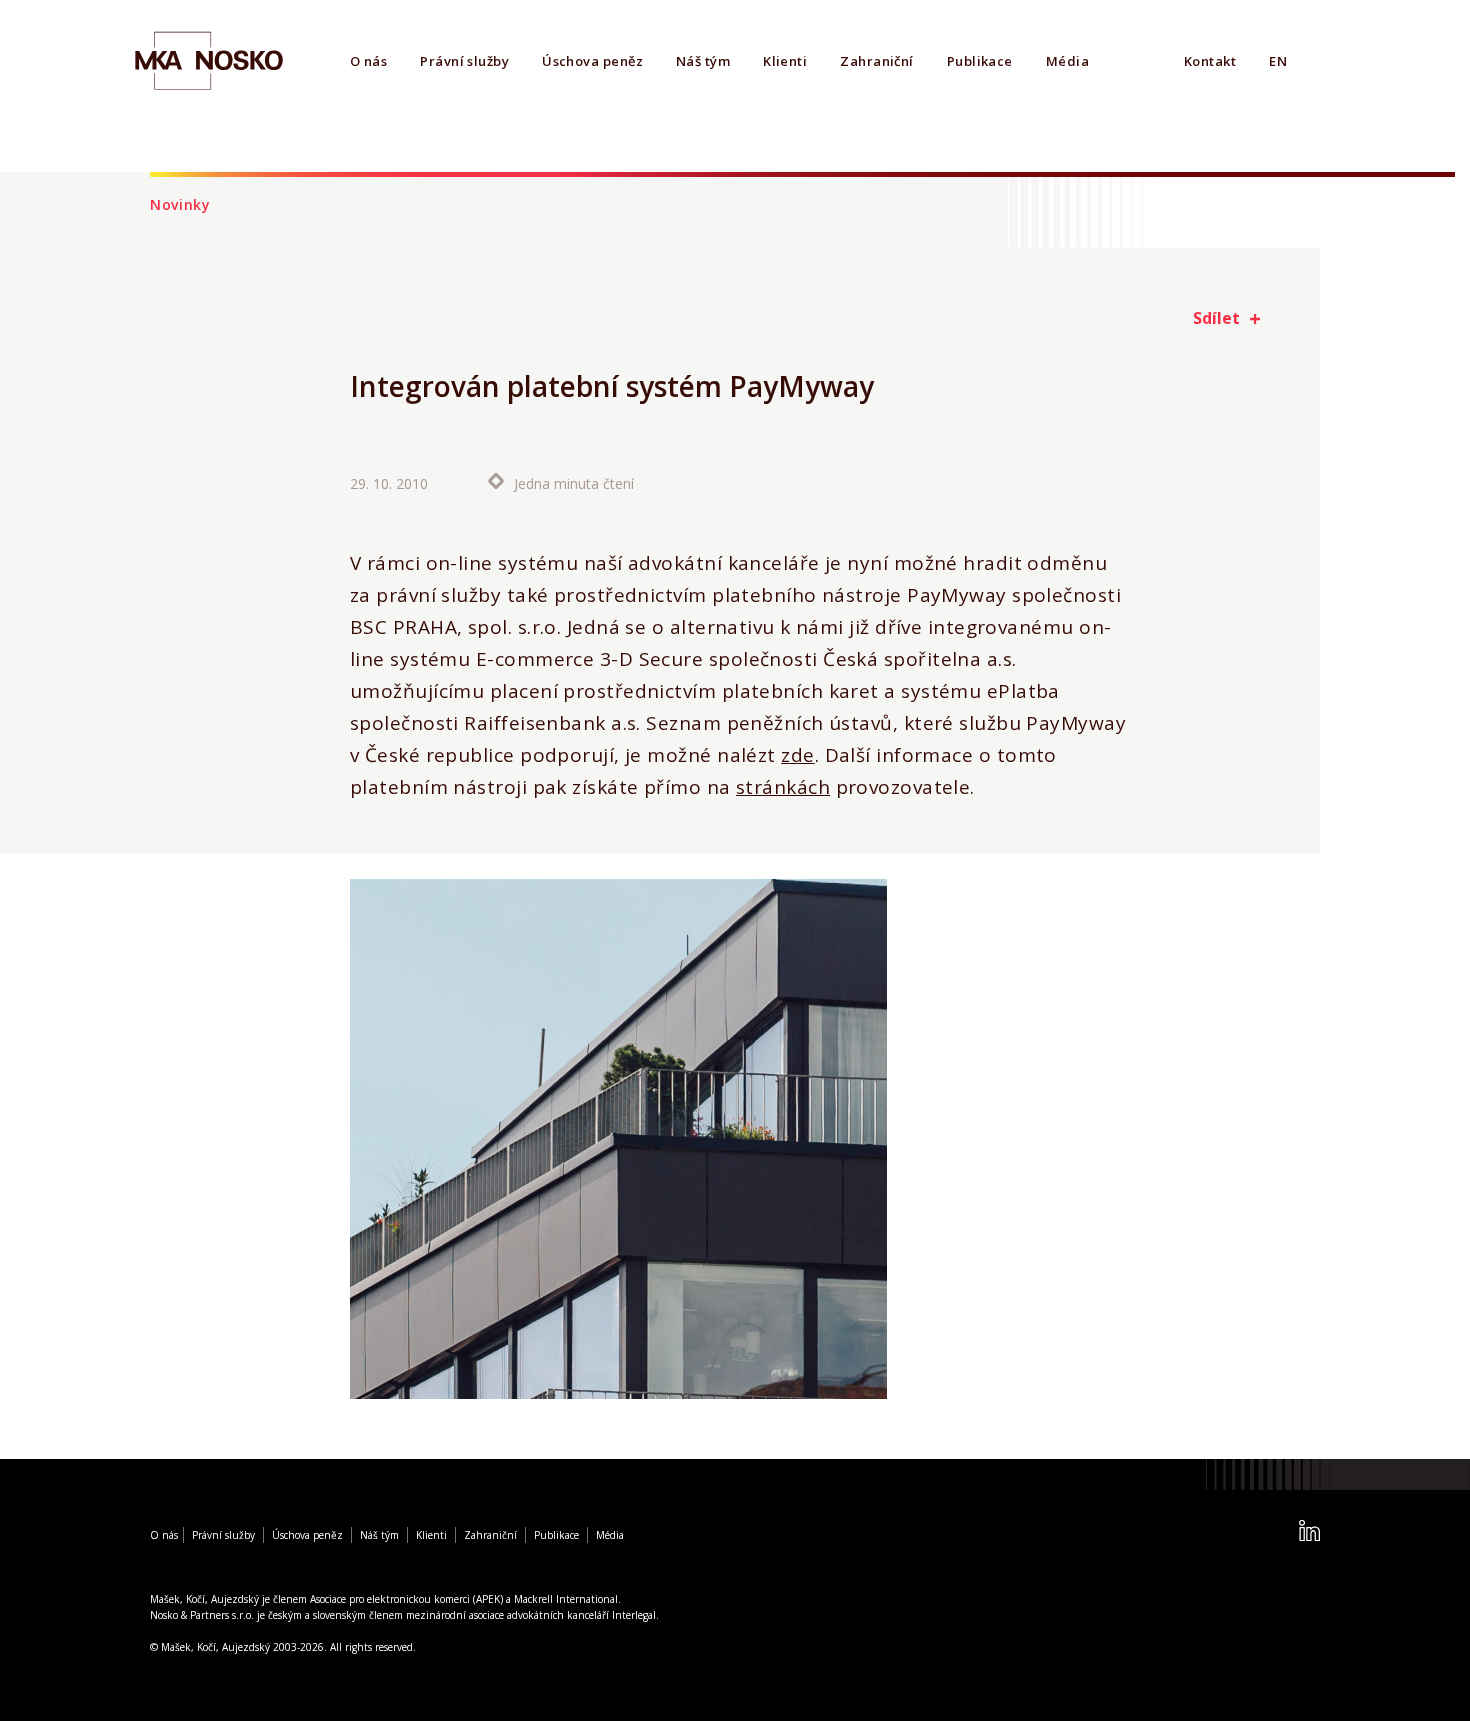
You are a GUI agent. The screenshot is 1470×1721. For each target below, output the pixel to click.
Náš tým (703, 61)
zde (797, 755)
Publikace (980, 61)
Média (1067, 61)
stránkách (783, 787)
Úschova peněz (592, 61)
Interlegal (634, 1615)
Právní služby (464, 61)
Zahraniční (877, 61)
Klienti (785, 61)
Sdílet (1216, 318)
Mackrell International (566, 1599)
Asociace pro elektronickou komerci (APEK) (406, 1599)
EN (1278, 61)
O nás (368, 61)
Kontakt (1210, 61)
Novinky (180, 204)
